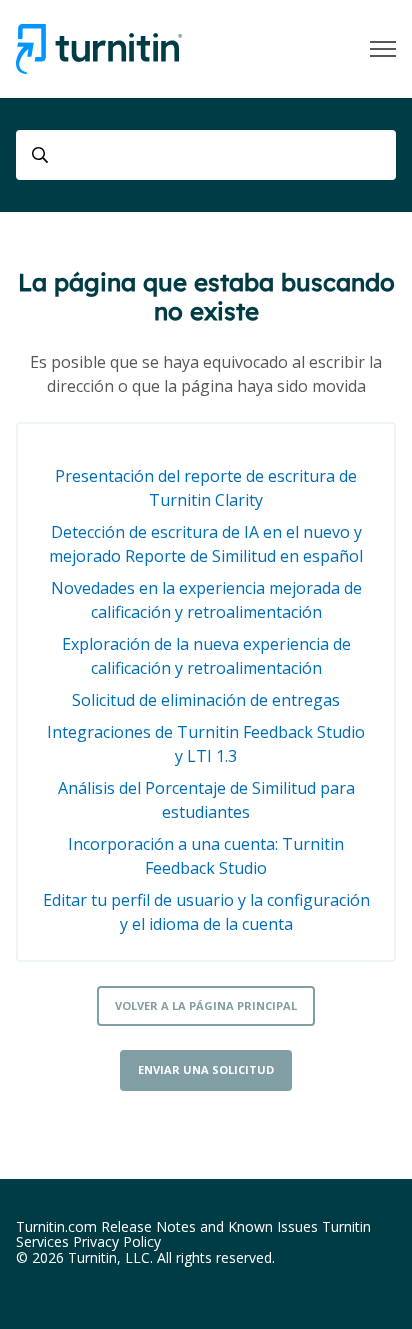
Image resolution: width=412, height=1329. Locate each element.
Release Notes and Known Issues (209, 1226)
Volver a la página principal (206, 1005)
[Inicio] (99, 49)
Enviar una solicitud (206, 1069)
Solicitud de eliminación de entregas (206, 700)
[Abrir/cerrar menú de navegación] (383, 49)
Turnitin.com (56, 1226)
